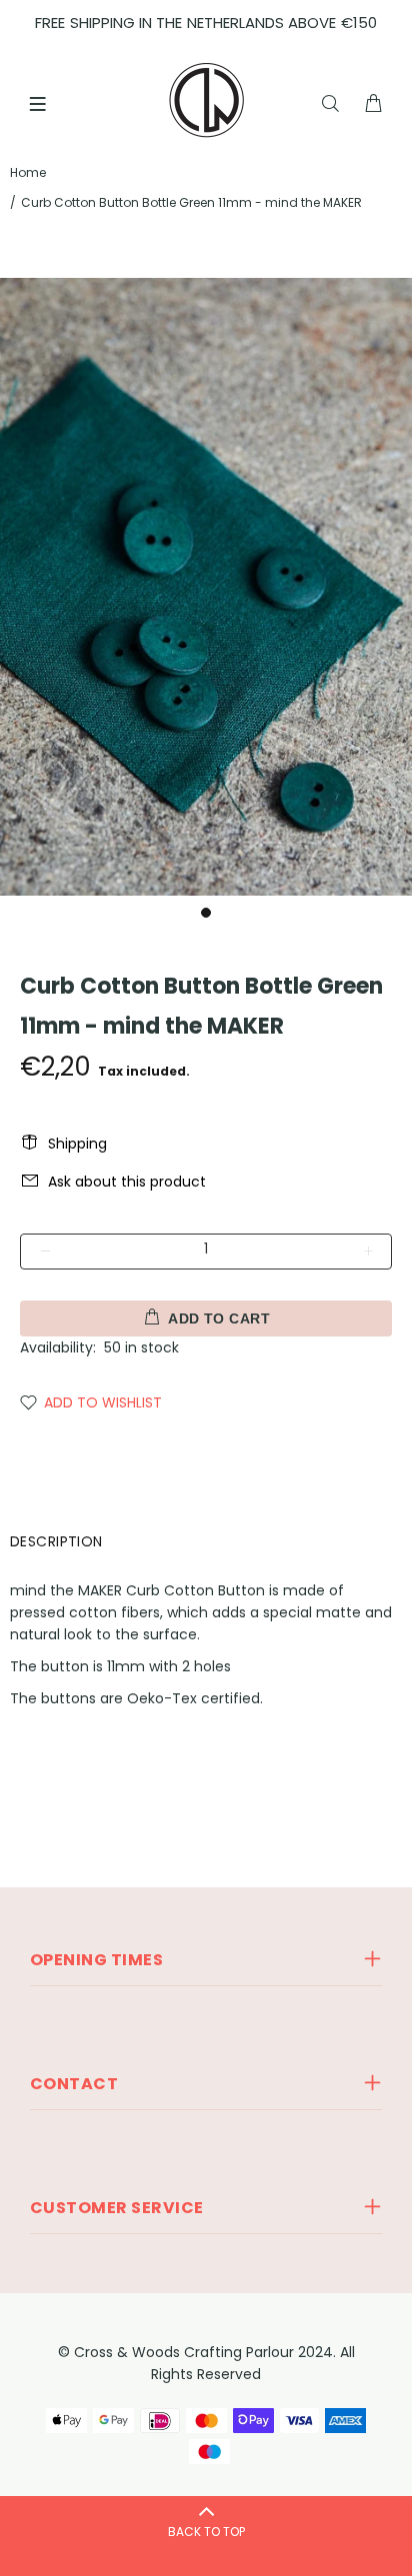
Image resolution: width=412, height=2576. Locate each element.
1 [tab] (206, 913)
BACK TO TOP (206, 2532)
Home (28, 172)
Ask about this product (127, 1182)
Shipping (77, 1144)
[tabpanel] (206, 587)
